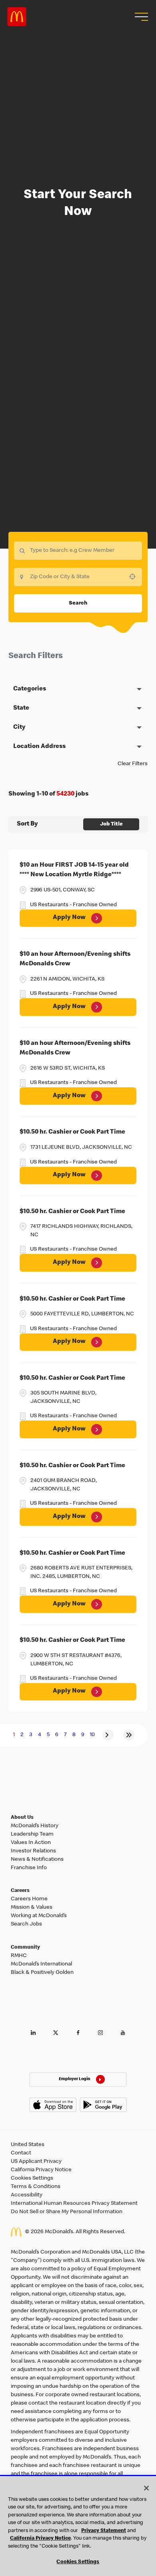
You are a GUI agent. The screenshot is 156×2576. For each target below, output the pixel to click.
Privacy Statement (104, 2531)
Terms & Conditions (36, 2187)
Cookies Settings (32, 2178)
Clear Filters (133, 764)
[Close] (146, 2488)
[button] (140, 17)
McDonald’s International (41, 1964)
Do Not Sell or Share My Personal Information (67, 2212)
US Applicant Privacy (36, 2162)
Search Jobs (26, 1924)
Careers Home (29, 1899)
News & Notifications (37, 1860)
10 (92, 1735)
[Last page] (129, 1735)
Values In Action (31, 1843)
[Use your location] (135, 577)
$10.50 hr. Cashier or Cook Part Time (72, 1132)
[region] (78, 2526)
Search (78, 603)
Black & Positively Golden (42, 1973)
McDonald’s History (35, 1826)
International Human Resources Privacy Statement (74, 2204)
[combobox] (78, 577)
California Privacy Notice (41, 2170)
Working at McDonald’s (39, 1916)
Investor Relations (33, 1851)
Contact (21, 2153)
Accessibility (27, 2195)
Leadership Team (32, 1834)
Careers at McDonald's (17, 17)
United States (28, 2145)
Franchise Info (29, 1868)
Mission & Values (32, 1908)
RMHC (19, 1956)
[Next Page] (108, 1735)
